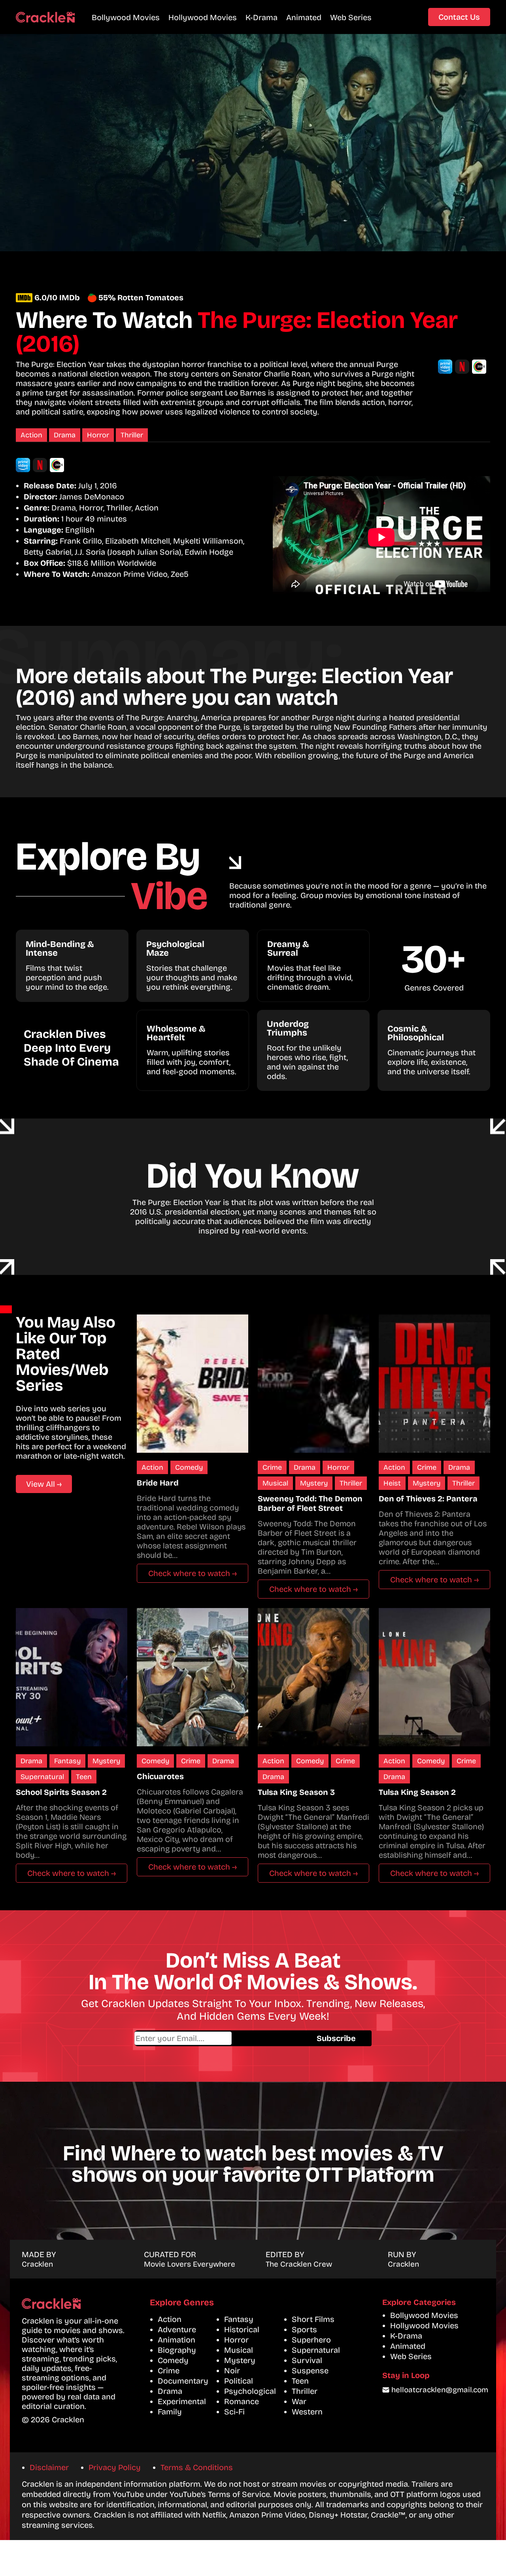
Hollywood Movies (203, 17)
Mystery (314, 1483)
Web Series (351, 17)
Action (31, 435)
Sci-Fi (234, 2412)
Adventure (177, 2329)
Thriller (132, 435)
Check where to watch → (193, 1573)
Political (239, 2381)
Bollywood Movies (126, 17)
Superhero (311, 2340)
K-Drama (261, 17)
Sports (304, 2329)
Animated (304, 17)
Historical (242, 2329)
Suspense (310, 2371)
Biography (177, 2350)
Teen (84, 1777)
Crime (272, 1467)
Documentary (183, 2381)
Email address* (217, 2038)
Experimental (182, 2401)
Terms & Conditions (197, 2467)
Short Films (313, 2319)
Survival (307, 2360)
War (299, 2401)
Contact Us (459, 17)
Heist (392, 1483)
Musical (275, 1483)
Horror (98, 435)
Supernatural (42, 1777)
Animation (177, 2340)
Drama (65, 435)
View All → (44, 1484)
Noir (232, 2371)
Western (307, 2412)
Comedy (189, 1467)
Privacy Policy (115, 2467)
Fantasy (67, 1761)
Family (170, 2412)
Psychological (250, 2391)
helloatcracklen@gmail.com (440, 2390)
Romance (242, 2401)
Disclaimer (49, 2467)
